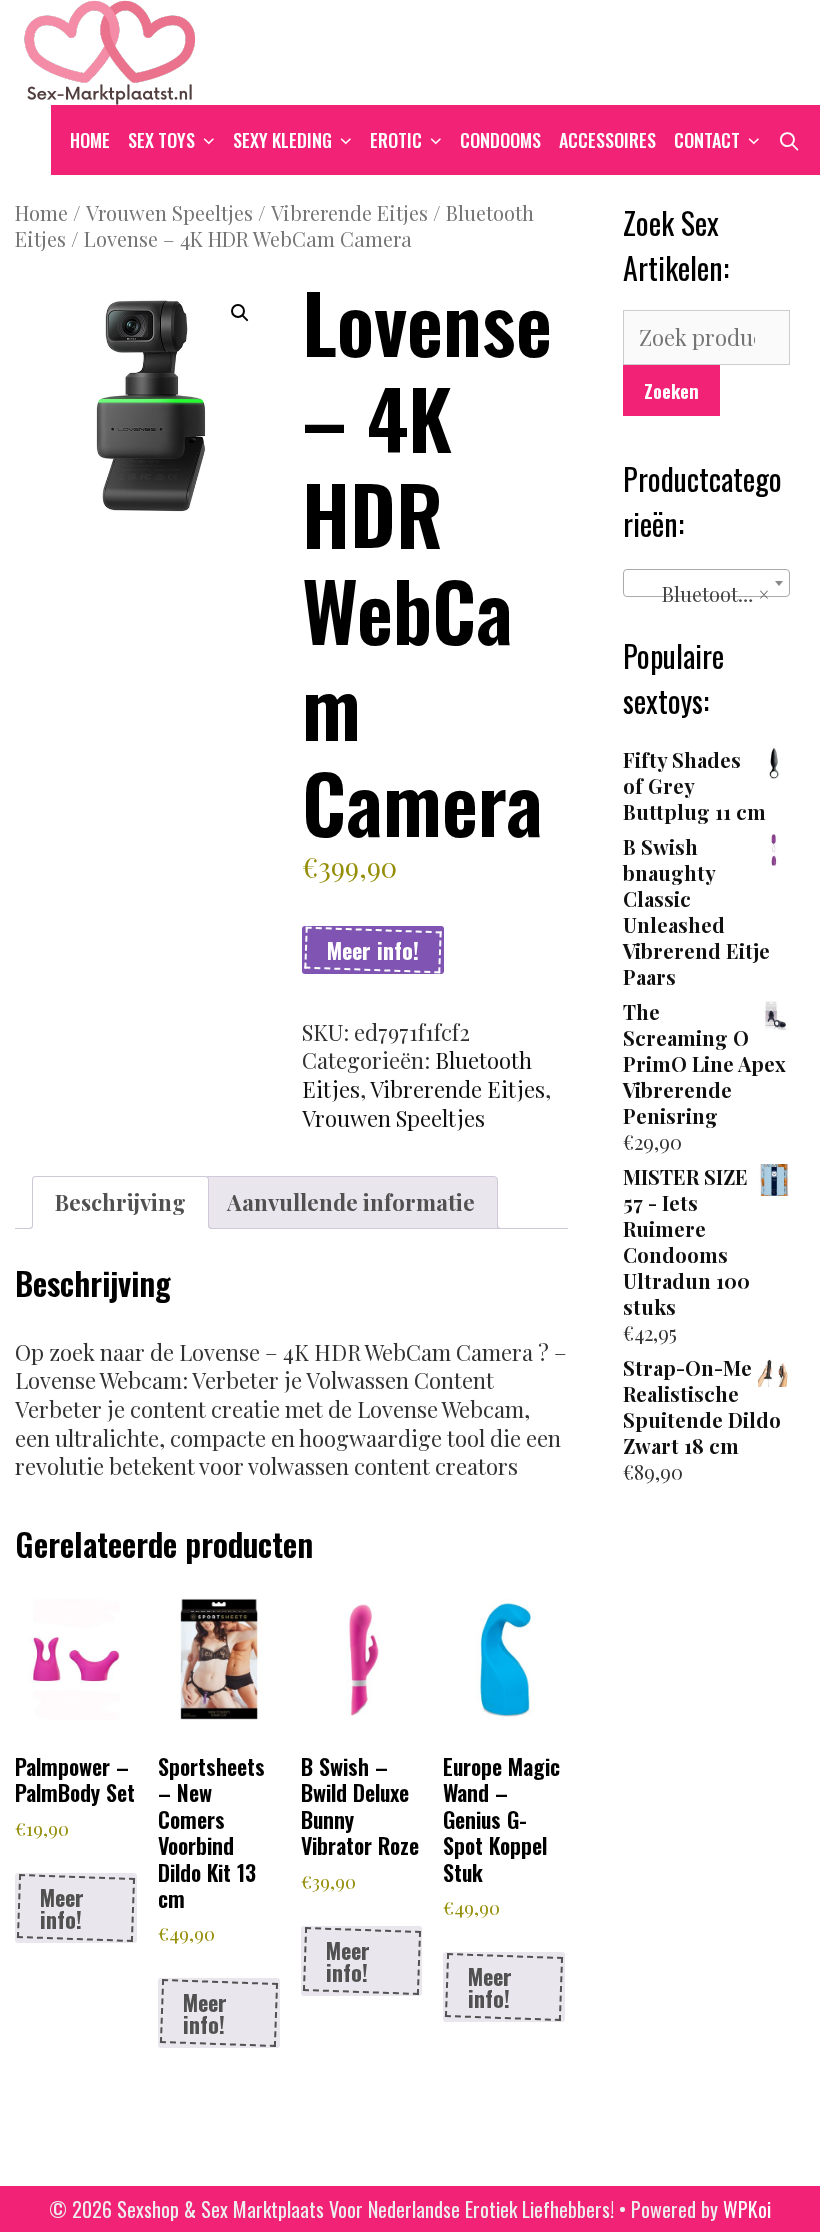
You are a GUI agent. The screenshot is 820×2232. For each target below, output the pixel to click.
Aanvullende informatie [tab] (351, 1202)
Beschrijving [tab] (120, 1202)
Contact (707, 140)
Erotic (396, 140)
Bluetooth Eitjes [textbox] (711, 593)
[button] (240, 313)
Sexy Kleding (282, 140)
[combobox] (707, 583)
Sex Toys (161, 140)
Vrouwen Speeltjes (169, 212)
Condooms (500, 140)
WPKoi (747, 2209)
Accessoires (607, 140)
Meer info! (373, 950)
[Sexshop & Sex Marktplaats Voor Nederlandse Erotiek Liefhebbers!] (110, 49)
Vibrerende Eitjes (349, 212)
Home (90, 140)
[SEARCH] (789, 140)
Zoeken (671, 390)
